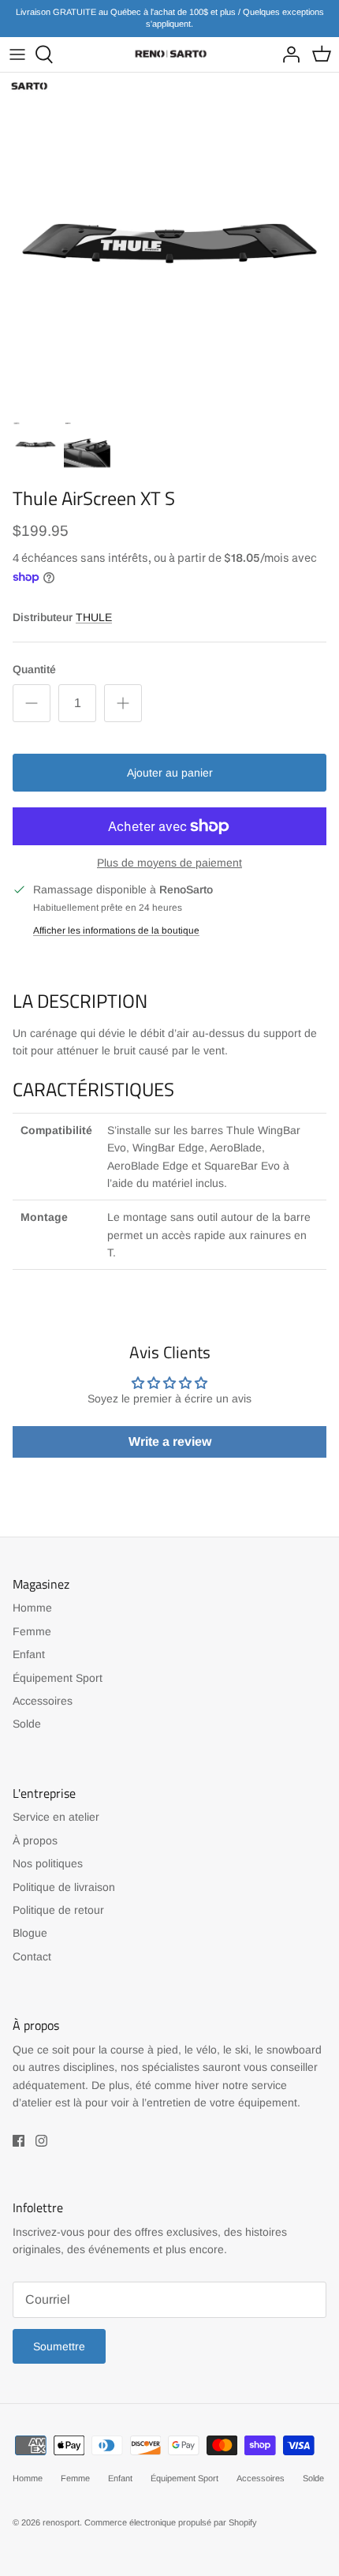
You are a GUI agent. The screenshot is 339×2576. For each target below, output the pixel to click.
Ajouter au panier (170, 773)
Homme (32, 1608)
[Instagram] (41, 2141)
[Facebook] (19, 2141)
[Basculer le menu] (17, 54)
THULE (94, 617)
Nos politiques (48, 1863)
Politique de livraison (64, 1887)
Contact (32, 1956)
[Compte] (287, 54)
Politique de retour (58, 1910)
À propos (35, 1840)
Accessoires (43, 1701)
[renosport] (169, 54)
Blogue (30, 1933)
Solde (27, 1724)
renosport (61, 2522)
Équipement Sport (58, 1678)
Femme (32, 1631)
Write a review (170, 1442)
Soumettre (59, 2346)
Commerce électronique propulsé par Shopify (171, 2522)
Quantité (34, 669)
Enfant (29, 1654)
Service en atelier (56, 1817)
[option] (169, 242)
